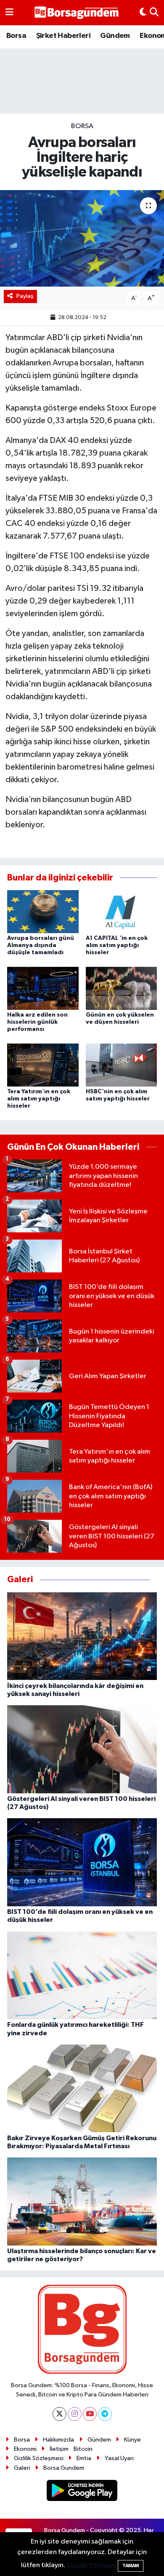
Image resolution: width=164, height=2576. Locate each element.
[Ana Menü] (9, 13)
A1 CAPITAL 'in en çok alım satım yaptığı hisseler (117, 945)
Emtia (84, 2458)
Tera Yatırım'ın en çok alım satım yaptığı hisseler (39, 1099)
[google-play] (82, 2492)
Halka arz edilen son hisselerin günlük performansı (37, 1022)
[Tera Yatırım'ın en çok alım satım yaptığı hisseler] (43, 1065)
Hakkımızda (58, 2440)
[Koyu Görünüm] (143, 13)
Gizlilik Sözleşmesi (39, 2458)
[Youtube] (90, 2414)
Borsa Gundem (64, 2468)
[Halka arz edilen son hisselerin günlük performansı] (43, 988)
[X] (60, 2414)
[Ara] (154, 13)
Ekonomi (25, 2449)
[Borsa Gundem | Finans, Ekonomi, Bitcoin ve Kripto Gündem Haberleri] (77, 13)
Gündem (115, 36)
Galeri (22, 2468)
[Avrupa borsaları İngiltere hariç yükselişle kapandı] (82, 238)
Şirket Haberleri (63, 36)
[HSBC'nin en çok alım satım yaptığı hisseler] (122, 1065)
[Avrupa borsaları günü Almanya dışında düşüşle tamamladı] (43, 911)
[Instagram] (75, 2414)
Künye (132, 2440)
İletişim (59, 2449)
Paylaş (25, 296)
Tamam (131, 2566)
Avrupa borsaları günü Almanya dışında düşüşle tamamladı (41, 945)
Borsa (16, 36)
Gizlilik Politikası (91, 2565)
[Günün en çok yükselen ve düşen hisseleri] (122, 988)
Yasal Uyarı (119, 2458)
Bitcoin (83, 2449)
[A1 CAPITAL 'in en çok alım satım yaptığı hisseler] (122, 911)
